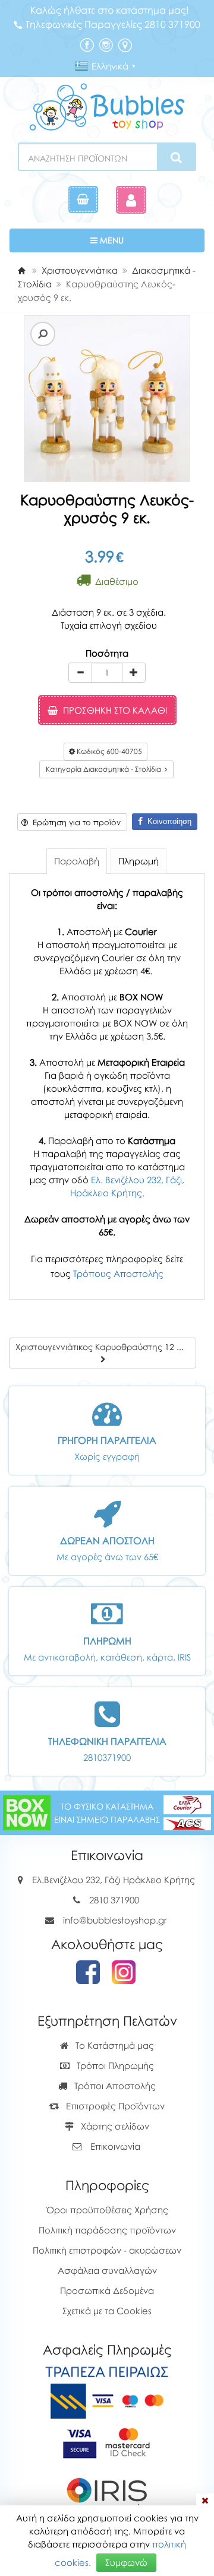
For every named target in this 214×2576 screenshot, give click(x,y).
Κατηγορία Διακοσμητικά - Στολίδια (105, 769)
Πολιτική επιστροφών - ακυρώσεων (107, 2250)
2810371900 (107, 1757)
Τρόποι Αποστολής (114, 2086)
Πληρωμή (139, 861)
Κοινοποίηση (167, 821)
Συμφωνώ (126, 2562)
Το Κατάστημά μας (114, 2045)
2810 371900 (114, 1900)
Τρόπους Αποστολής (118, 1273)
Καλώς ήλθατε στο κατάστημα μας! (110, 10)
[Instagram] (106, 44)
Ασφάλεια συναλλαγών (107, 2270)
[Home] (21, 270)
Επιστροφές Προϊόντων (114, 2106)
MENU (147, 240)
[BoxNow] (27, 1812)
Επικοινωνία (115, 2146)
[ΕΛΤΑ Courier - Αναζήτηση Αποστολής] (187, 1812)
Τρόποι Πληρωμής (114, 2065)
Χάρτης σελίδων (114, 2126)
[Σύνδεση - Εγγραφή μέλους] (131, 200)
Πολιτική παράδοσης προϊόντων (107, 2230)
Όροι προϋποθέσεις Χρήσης (107, 2210)
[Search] (176, 157)
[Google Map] (125, 44)
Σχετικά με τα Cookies (107, 2311)
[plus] (134, 673)
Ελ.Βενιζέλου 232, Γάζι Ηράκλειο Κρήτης (114, 1880)
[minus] (80, 673)
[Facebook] (87, 44)
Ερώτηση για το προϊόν (74, 822)
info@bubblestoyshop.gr (115, 1920)
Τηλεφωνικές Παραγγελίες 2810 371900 (113, 24)
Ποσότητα (107, 653)
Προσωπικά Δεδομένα (107, 2290)
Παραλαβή (77, 861)
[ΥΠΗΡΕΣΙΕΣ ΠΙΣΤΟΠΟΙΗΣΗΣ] (107, 2442)
